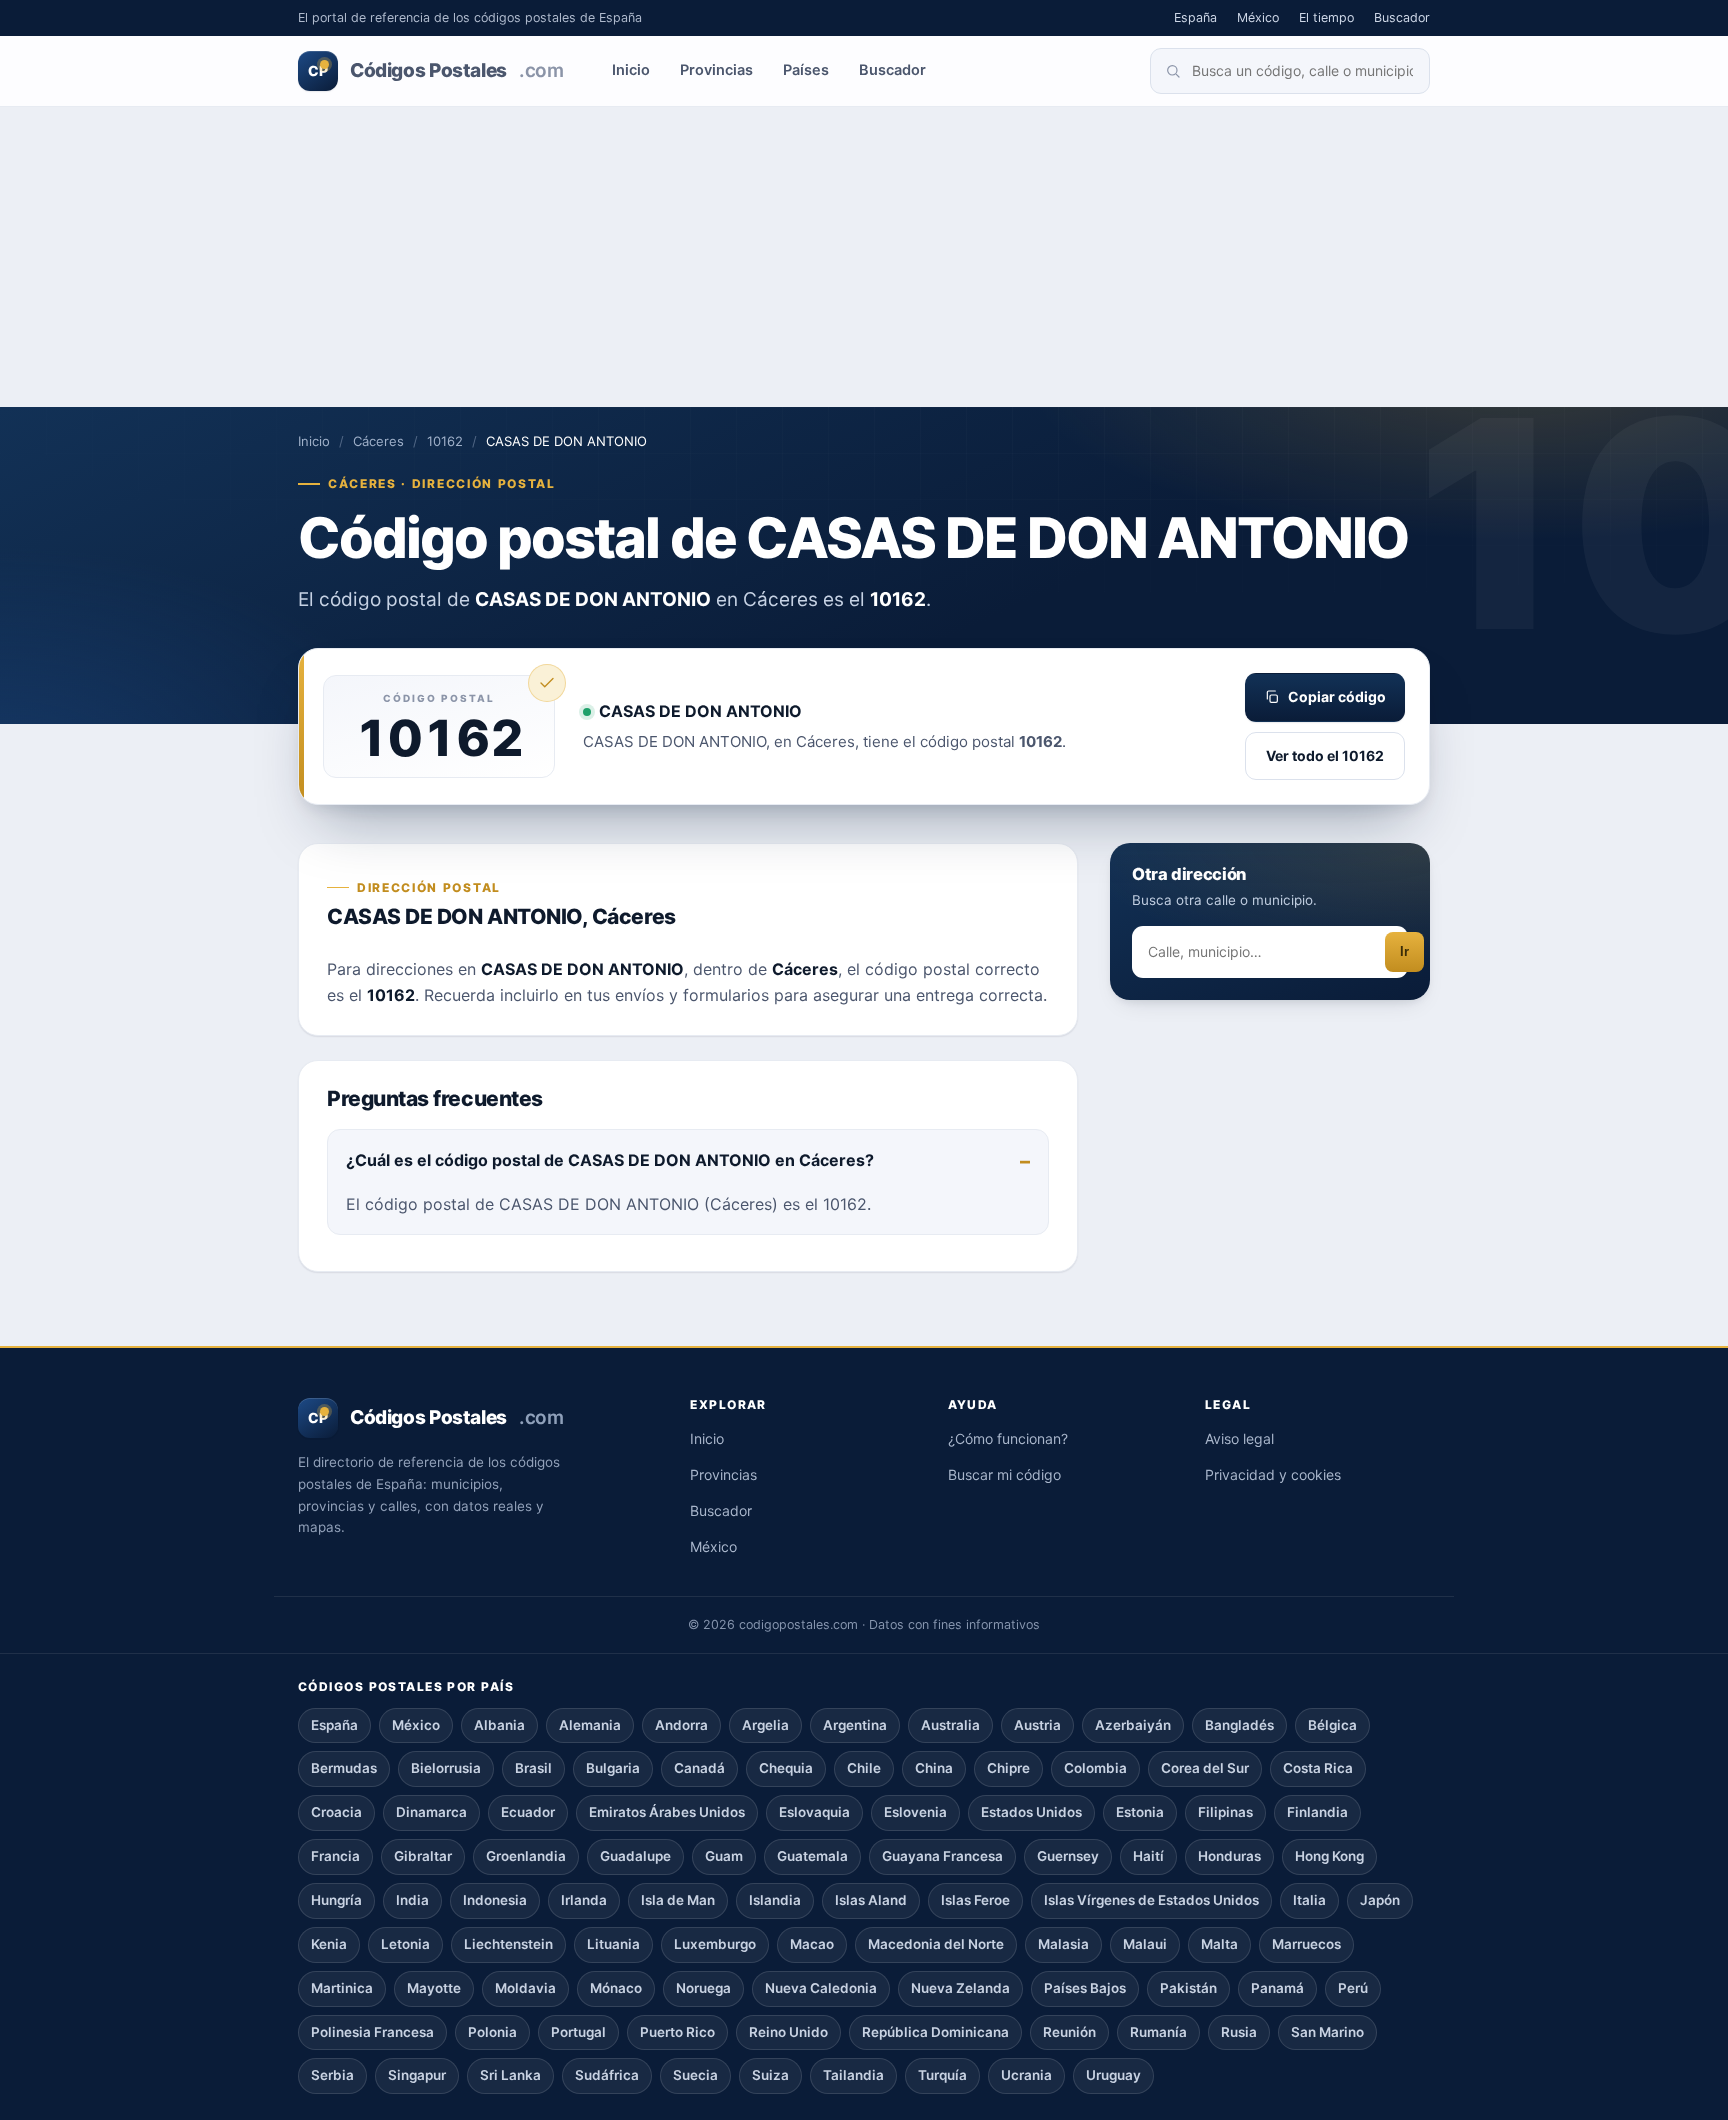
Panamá (1277, 1988)
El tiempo (1326, 17)
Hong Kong (1329, 1856)
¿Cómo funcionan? (1008, 1438)
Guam (724, 1856)
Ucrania (1026, 2075)
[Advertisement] (864, 257)
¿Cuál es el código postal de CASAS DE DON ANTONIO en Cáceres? (610, 1160)
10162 (445, 441)
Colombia (1095, 1768)
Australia (950, 1725)
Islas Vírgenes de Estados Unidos (1151, 1900)
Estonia (1140, 1812)
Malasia (1063, 1944)
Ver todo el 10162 (1325, 755)
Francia (335, 1856)
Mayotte (434, 1988)
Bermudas (344, 1768)
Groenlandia (526, 1856)
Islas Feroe (975, 1900)
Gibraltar (423, 1856)
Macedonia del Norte (936, 1944)
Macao (812, 1944)
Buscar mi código (1004, 1474)
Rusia (1239, 2032)
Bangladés (1239, 1725)
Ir (1404, 952)
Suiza (770, 2075)
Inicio (631, 70)
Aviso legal (1239, 1438)
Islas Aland (871, 1900)
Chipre (1008, 1768)
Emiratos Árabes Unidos (667, 1812)
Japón (1380, 1900)
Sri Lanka (510, 2075)
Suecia (695, 2075)
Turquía (942, 2075)
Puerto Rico (677, 2032)
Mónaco (616, 1988)
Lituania (613, 1944)
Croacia (336, 1812)
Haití (1148, 1856)
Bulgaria (613, 1768)
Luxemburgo (715, 1944)
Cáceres (378, 441)
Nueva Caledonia (821, 1988)
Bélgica (1332, 1725)
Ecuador (528, 1812)
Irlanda (584, 1900)
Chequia (786, 1768)
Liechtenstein (508, 1944)
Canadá (699, 1768)
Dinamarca (431, 1812)
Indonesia (495, 1900)
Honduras (1229, 1856)
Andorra (681, 1725)
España (1195, 17)
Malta (1219, 1944)
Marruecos (1306, 1944)
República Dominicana (935, 2032)
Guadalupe (635, 1856)
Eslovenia (915, 1812)
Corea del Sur (1205, 1768)
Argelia (765, 1725)
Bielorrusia (446, 1768)
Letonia (405, 1944)
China (934, 1768)
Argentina (855, 1725)
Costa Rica (1318, 1768)
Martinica (342, 1988)
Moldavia (525, 1988)
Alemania (590, 1725)
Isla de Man (678, 1900)
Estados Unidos (1031, 1812)
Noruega (703, 1988)
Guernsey (1068, 1856)
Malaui (1145, 1944)
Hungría (336, 1900)
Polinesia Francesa (372, 2032)
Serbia (332, 2075)
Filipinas (1225, 1812)
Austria (1037, 1725)
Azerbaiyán (1133, 1725)
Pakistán (1188, 1988)
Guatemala (812, 1856)
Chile (864, 1768)
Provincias (716, 70)
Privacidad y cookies (1273, 1474)
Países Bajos (1085, 1988)
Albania (499, 1725)
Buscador (1402, 17)
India (412, 1900)
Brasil (533, 1768)
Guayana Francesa (942, 1856)
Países (806, 70)
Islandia (775, 1900)
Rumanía (1158, 2032)
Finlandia (1317, 1812)
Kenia (329, 1944)
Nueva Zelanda (960, 1988)
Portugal (578, 2032)
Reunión (1069, 2032)
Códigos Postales (435, 70)
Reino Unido (788, 2032)
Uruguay (1113, 2075)
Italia (1309, 1900)
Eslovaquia (814, 1812)
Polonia (492, 2032)
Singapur (417, 2075)
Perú (1353, 1988)
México (1258, 17)
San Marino (1327, 2032)
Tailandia (853, 2075)
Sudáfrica (607, 2075)
